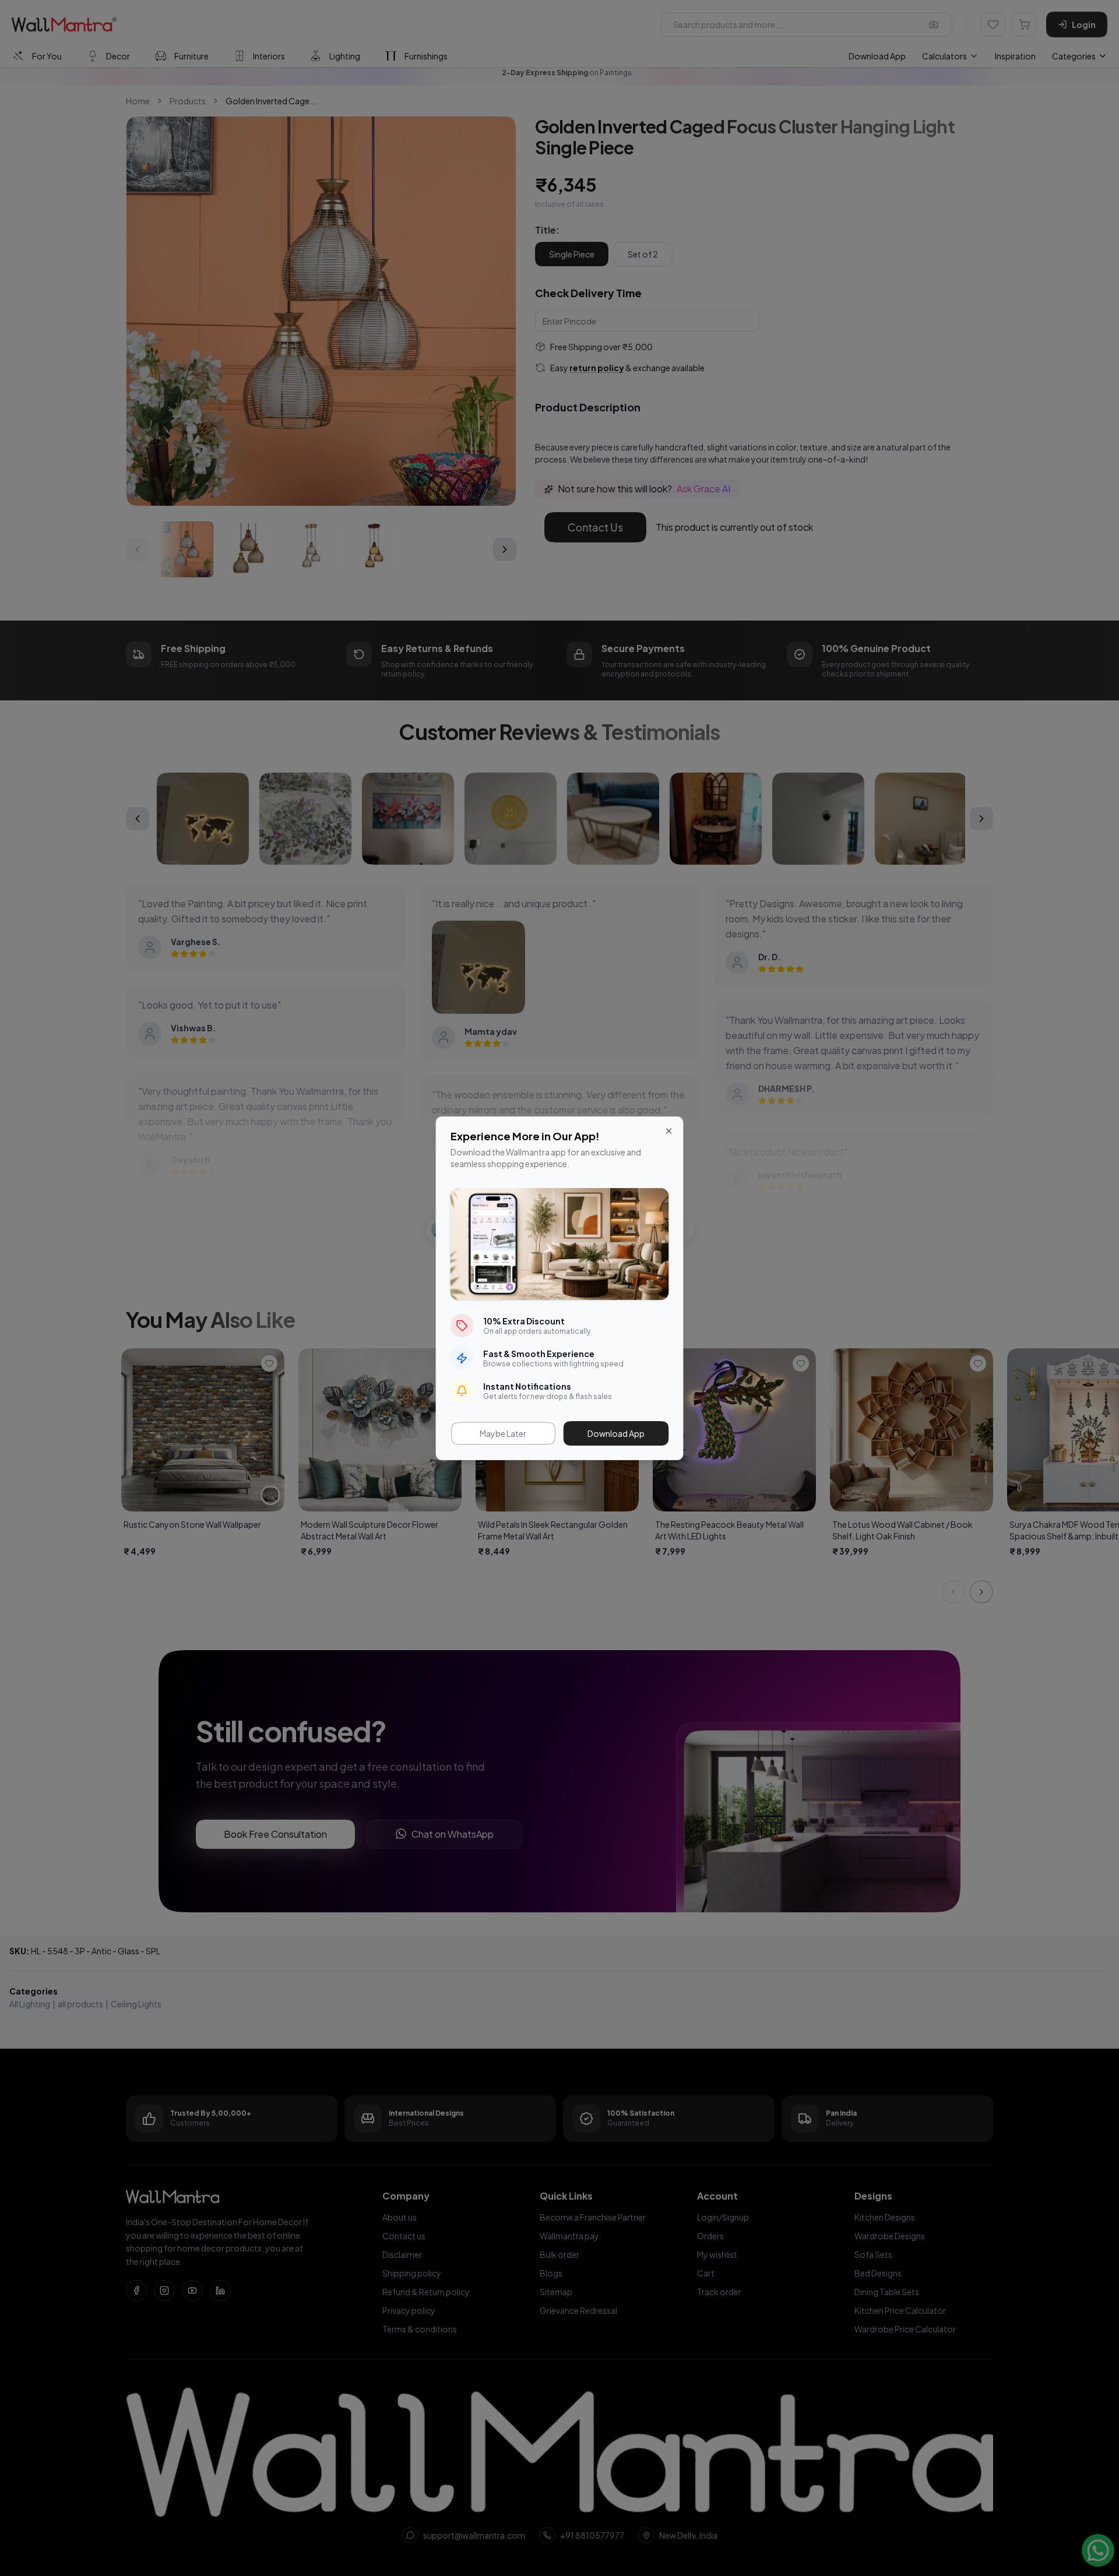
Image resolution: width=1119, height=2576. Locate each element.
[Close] (669, 1131)
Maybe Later (503, 1433)
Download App (616, 1433)
